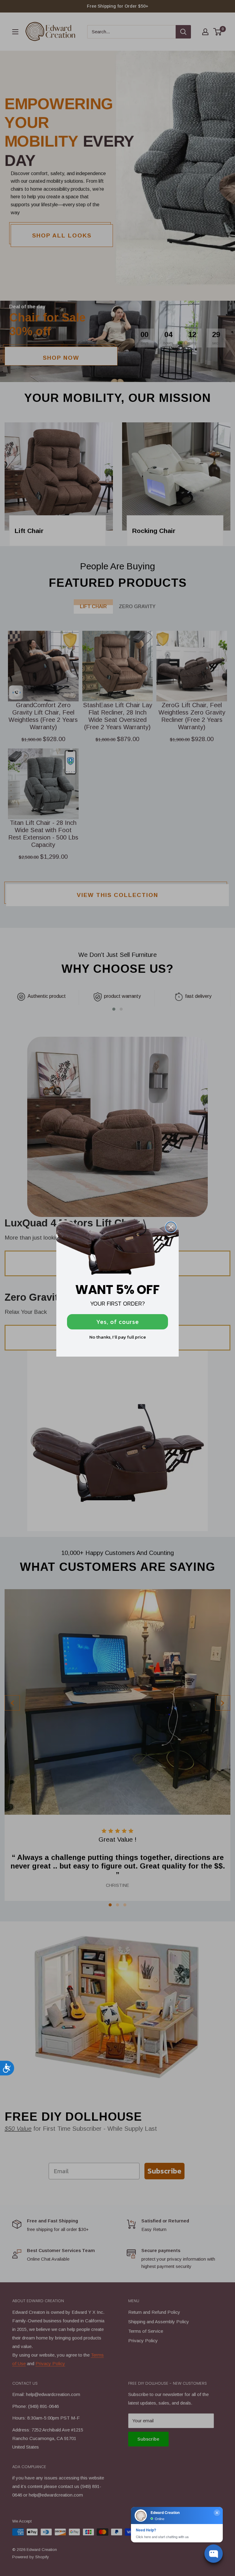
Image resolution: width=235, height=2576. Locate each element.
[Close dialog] (171, 1227)
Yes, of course (118, 1322)
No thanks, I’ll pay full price (118, 1337)
